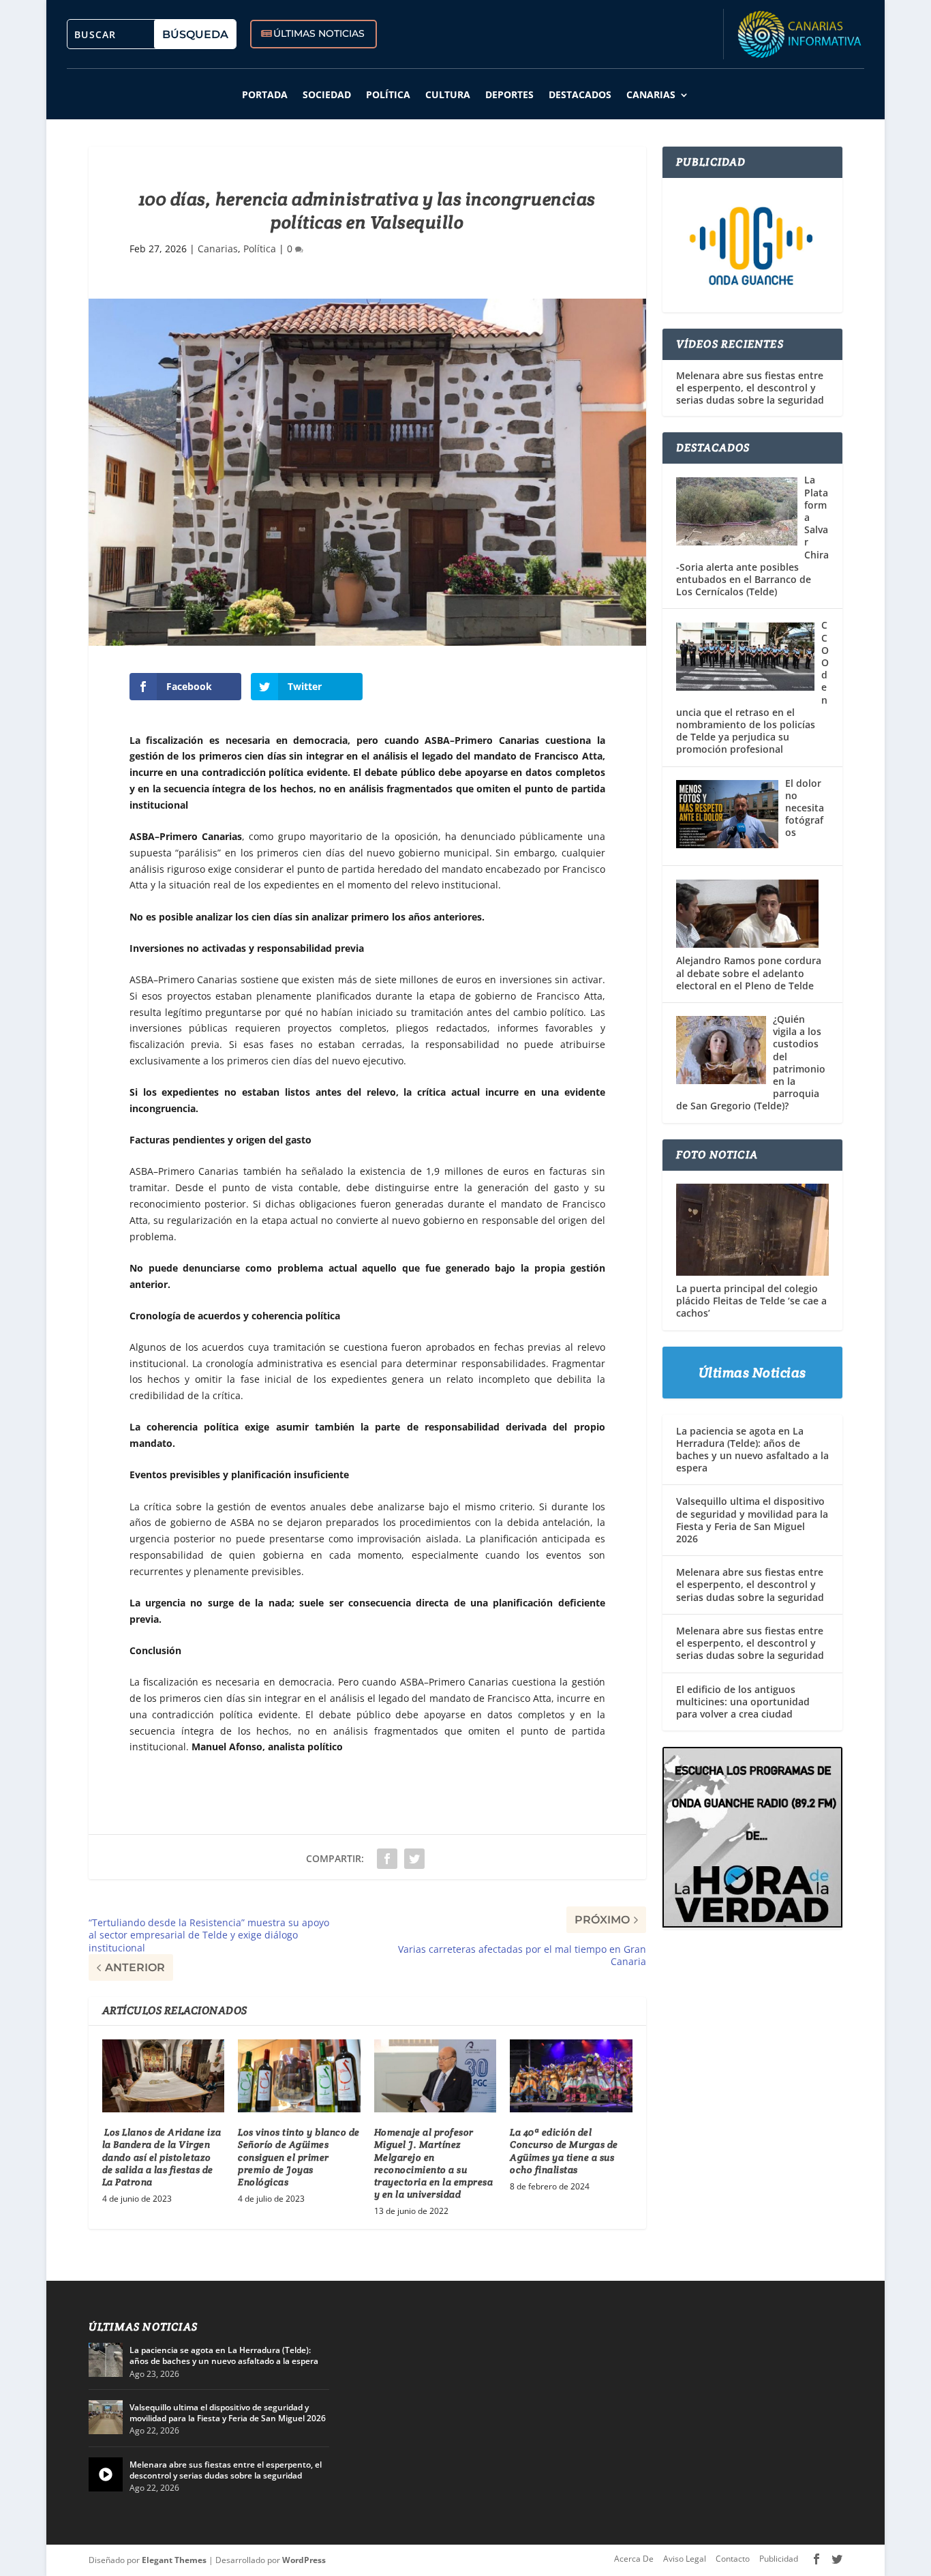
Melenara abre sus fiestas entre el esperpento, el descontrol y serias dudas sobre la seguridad (750, 388)
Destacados (580, 94)
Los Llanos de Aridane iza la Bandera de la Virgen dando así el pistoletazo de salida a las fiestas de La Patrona (162, 2157)
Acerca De (634, 2559)
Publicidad (779, 2559)
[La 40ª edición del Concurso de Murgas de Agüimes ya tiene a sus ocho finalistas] (571, 2076)
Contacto (733, 2559)
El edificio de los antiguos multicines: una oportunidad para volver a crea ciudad (743, 1702)
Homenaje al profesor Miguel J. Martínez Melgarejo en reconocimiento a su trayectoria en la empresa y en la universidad (434, 2163)
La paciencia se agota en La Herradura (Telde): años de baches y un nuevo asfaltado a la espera (752, 1450)
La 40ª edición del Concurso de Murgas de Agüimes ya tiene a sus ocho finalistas (564, 2151)
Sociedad (327, 94)
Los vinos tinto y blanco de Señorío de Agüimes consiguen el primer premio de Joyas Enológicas (299, 2157)
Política (388, 94)
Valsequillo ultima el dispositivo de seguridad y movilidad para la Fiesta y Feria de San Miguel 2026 (752, 1520)
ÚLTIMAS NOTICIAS (319, 33)
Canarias (651, 94)
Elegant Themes (174, 2560)
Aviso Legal (685, 2559)
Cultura (448, 94)
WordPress (304, 2560)
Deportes (509, 94)
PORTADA (265, 94)
